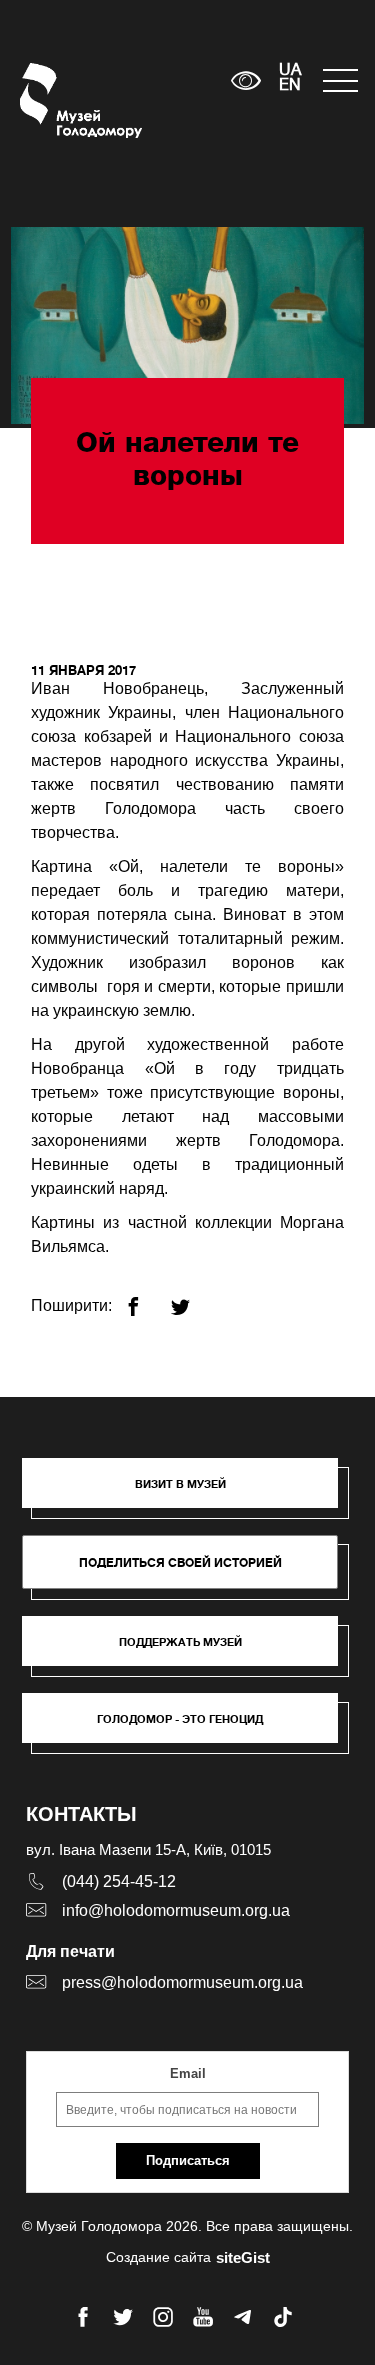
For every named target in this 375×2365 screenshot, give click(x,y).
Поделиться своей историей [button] (180, 1562)
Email (188, 2073)
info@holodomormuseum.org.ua (176, 1910)
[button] (190, 1493)
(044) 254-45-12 (119, 1881)
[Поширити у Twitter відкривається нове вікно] (192, 1298)
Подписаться (188, 2160)
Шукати (153, 80)
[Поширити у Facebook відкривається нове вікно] (145, 1298)
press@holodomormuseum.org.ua (182, 1982)
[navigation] (339, 80)
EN (290, 86)
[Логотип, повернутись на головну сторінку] (57, 100)
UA (290, 71)
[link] (190, 1651)
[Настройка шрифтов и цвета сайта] (246, 80)
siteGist (243, 2257)
